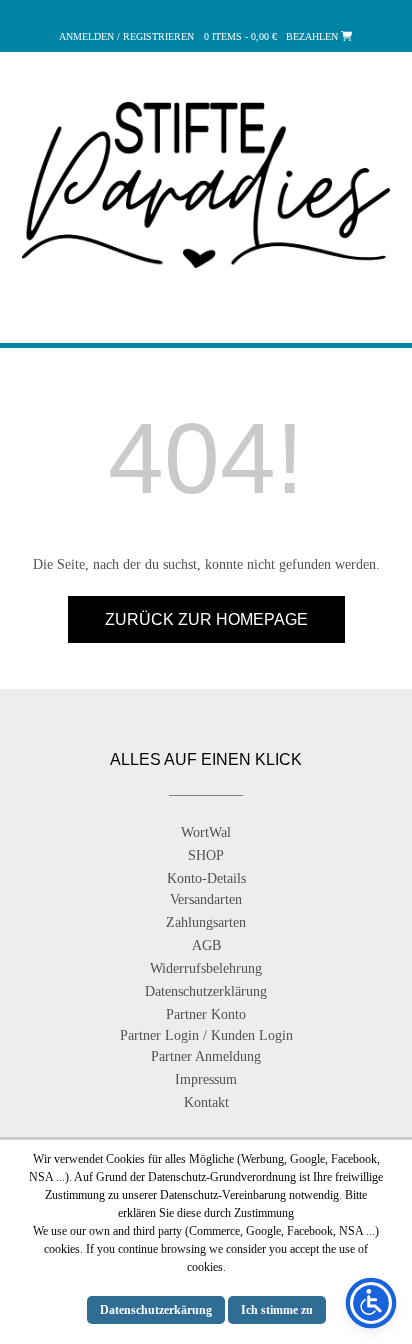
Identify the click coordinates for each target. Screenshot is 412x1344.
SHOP (206, 855)
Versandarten (206, 899)
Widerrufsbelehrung (206, 968)
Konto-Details (206, 878)
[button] (206, 320)
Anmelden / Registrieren (126, 36)
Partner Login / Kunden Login (206, 1035)
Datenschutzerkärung (156, 1310)
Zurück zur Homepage (206, 619)
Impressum (206, 1079)
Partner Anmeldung (206, 1056)
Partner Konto (206, 1014)
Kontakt (206, 1102)
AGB (206, 945)
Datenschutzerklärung (206, 991)
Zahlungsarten (206, 922)
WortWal (206, 832)
